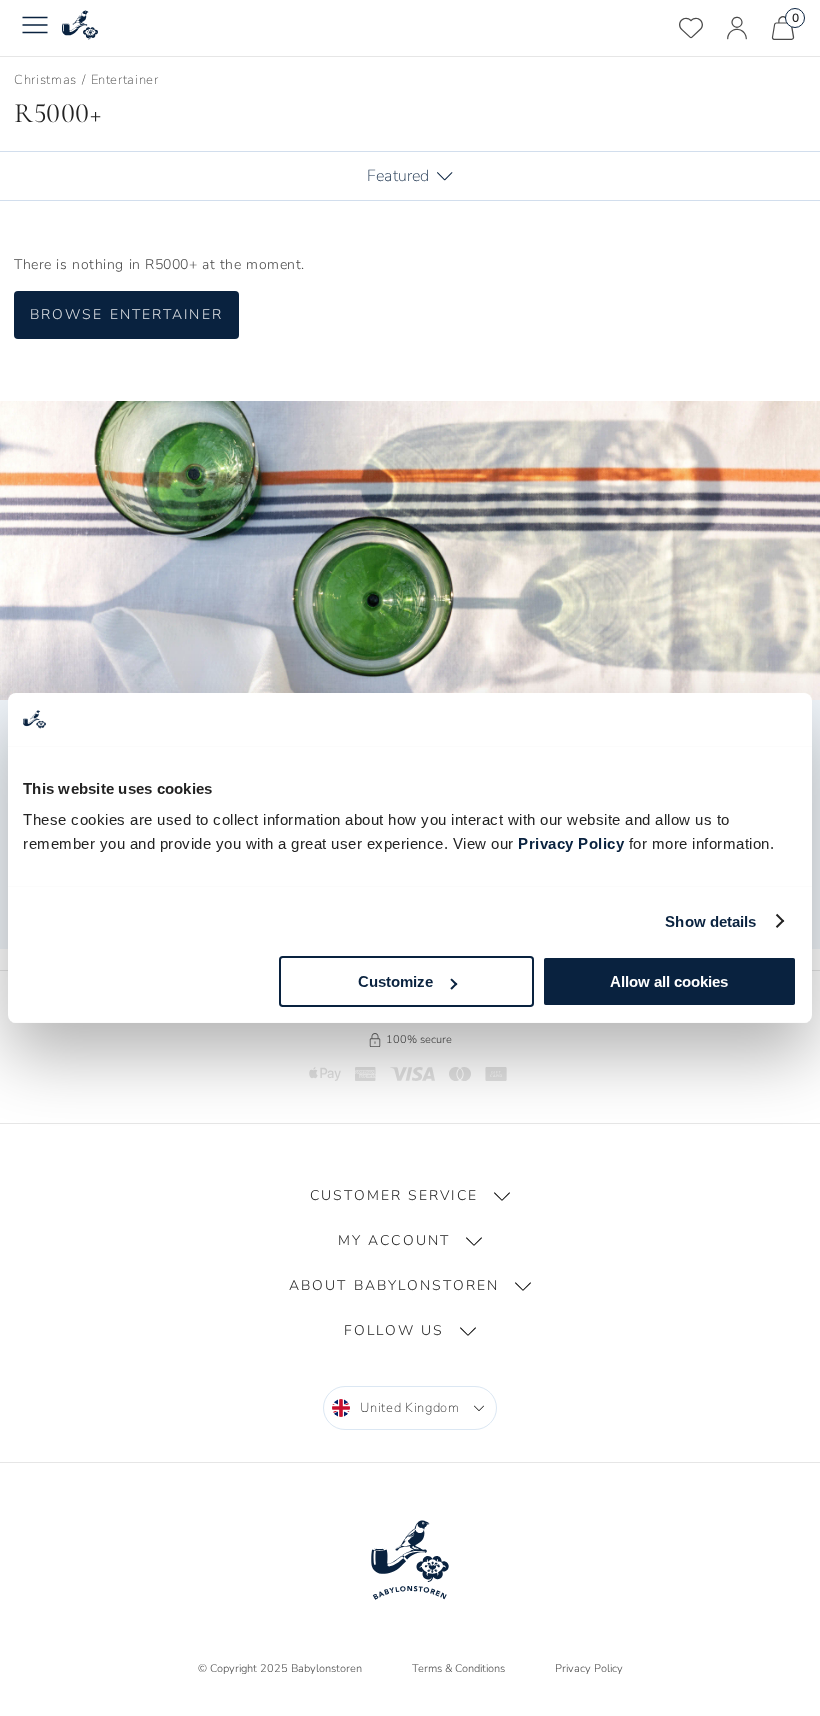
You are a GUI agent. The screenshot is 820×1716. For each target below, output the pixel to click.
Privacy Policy (571, 843)
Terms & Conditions (458, 1668)
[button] (410, 1196)
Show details (710, 921)
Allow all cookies (669, 981)
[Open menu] (35, 28)
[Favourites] (691, 28)
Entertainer (125, 80)
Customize (395, 981)
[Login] (737, 28)
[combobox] (409, 1408)
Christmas (45, 80)
